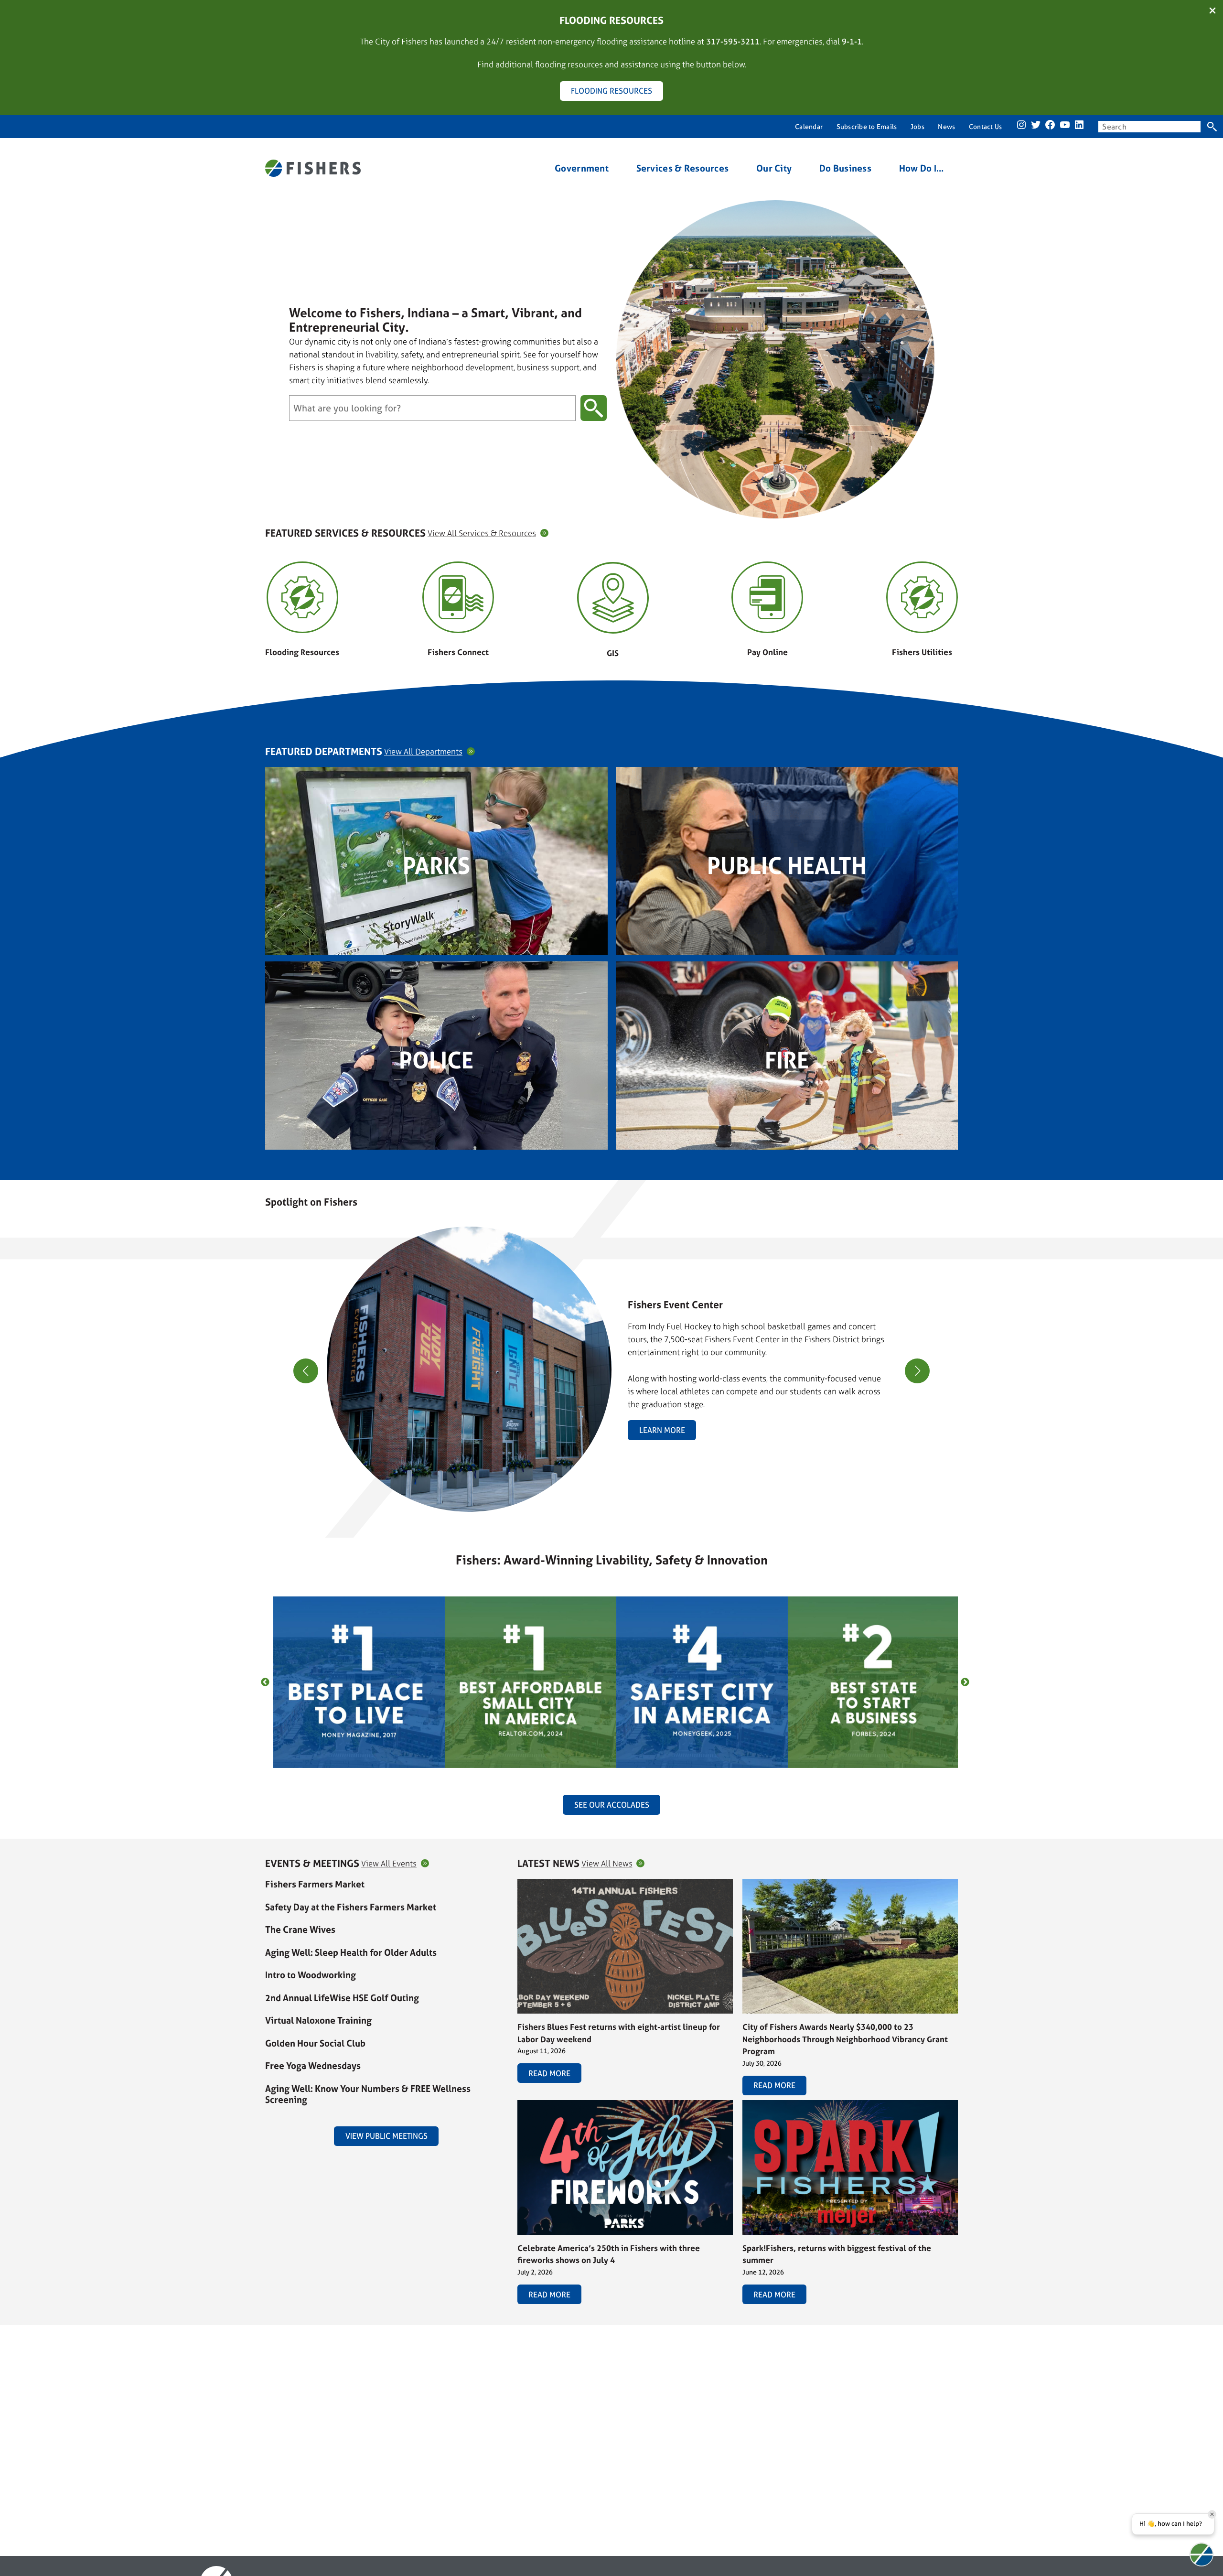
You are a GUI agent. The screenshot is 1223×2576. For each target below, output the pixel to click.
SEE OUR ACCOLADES (612, 1805)
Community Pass (716, 1365)
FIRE (787, 1060)
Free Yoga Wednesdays (313, 2066)
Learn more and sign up (891, 1404)
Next (965, 1682)
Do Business (845, 168)
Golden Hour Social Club (315, 2043)
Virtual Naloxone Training (318, 2020)
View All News (607, 1863)
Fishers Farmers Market (315, 1884)
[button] (608, 1506)
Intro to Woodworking (311, 1975)
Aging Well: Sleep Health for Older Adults (351, 1952)
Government (582, 168)
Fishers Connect (458, 652)
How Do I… (922, 168)
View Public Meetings (386, 2136)
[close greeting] (1212, 2514)
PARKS (436, 866)
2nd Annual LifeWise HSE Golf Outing (342, 1998)
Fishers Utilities (922, 652)
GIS (613, 653)
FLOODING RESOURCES (611, 91)
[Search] (1212, 127)
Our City (774, 168)
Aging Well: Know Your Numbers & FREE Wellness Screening (368, 2094)
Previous (265, 1682)
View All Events (389, 1863)
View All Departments (423, 751)
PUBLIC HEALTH (787, 866)
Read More (549, 2073)
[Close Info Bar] (1212, 11)
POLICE (436, 1060)
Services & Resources (683, 168)
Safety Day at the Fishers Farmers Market (351, 1907)
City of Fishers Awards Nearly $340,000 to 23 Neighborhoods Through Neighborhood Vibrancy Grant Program (845, 2039)
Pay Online (767, 652)
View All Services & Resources (482, 533)
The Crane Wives (300, 1929)
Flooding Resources (302, 652)
